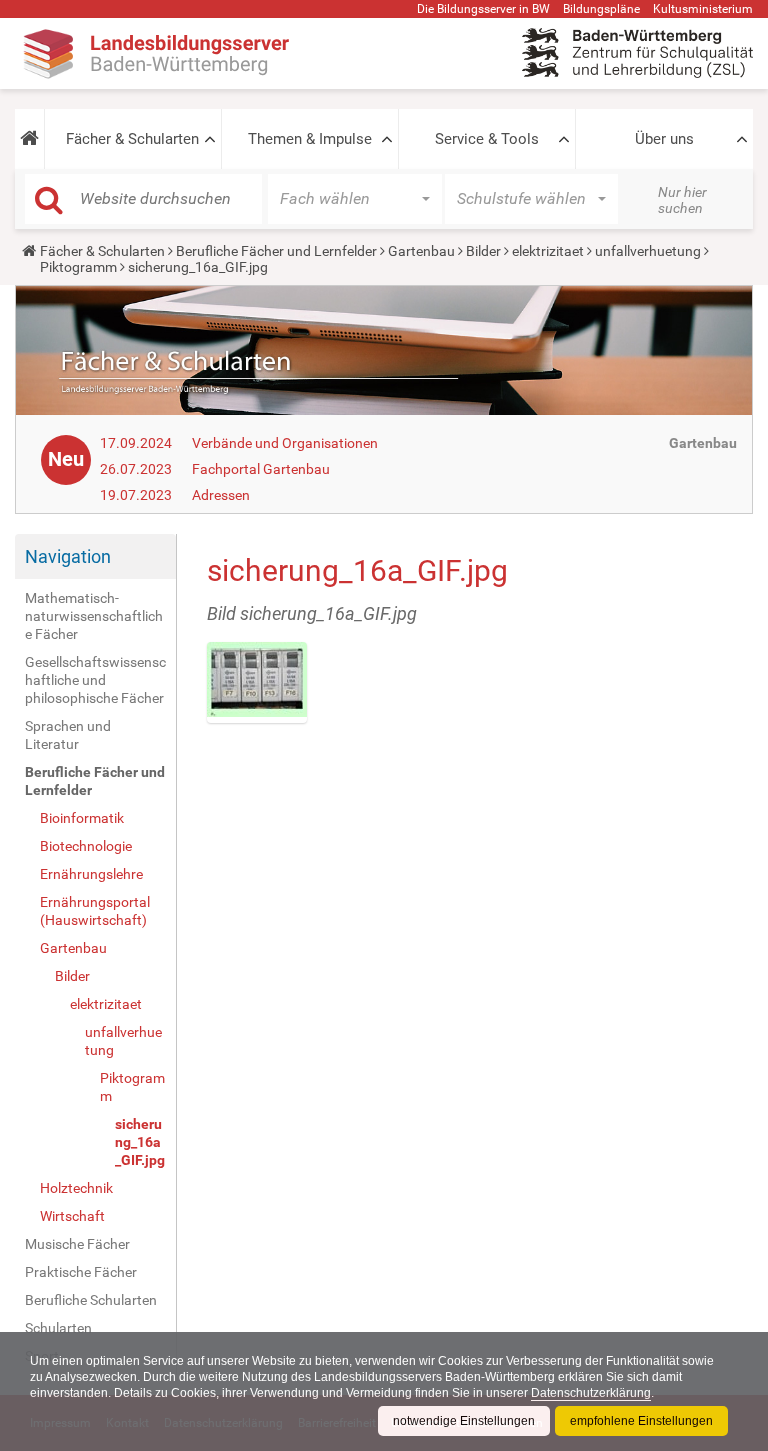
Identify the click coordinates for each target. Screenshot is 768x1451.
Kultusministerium (703, 9)
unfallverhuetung (648, 251)
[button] (29, 139)
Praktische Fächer (81, 1272)
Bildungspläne (601, 9)
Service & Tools (487, 139)
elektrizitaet (548, 251)
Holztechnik (76, 1188)
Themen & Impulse (310, 139)
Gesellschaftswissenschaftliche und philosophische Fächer (95, 680)
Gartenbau (421, 251)
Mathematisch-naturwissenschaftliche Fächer (94, 616)
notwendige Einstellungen (464, 1421)
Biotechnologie (86, 846)
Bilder (483, 251)
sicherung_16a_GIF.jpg (140, 1142)
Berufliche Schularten (91, 1300)
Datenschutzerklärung (591, 1393)
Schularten (58, 1328)
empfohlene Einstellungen (641, 1421)
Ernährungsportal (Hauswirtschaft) (95, 911)
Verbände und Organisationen (285, 443)
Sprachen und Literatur (68, 735)
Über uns (664, 139)
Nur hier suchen (682, 200)
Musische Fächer (77, 1244)
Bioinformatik (82, 818)
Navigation (68, 556)
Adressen (221, 495)
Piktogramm (78, 267)
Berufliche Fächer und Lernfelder (276, 251)
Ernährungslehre (91, 874)
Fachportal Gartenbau (261, 469)
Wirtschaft (72, 1216)
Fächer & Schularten (132, 139)
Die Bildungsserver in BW (483, 9)
